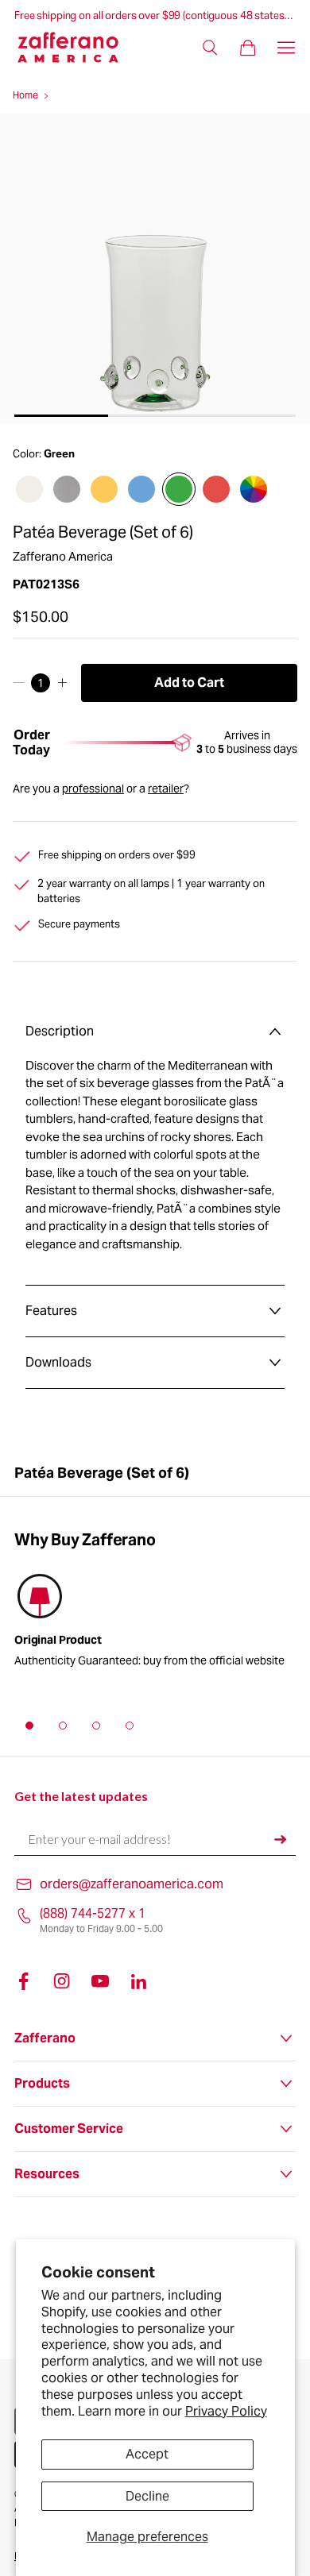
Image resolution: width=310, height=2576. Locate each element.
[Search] (210, 48)
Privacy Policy (226, 2411)
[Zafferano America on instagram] (62, 1981)
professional (93, 789)
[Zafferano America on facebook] (24, 1981)
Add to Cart (189, 683)
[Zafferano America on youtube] (100, 1981)
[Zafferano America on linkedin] (138, 1981)
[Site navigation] (286, 48)
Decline (147, 2496)
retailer (166, 789)
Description (60, 1031)
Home (25, 95)
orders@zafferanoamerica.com (132, 1884)
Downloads (58, 1362)
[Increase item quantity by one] (62, 683)
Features (51, 1311)
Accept (147, 2454)
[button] (29, 1726)
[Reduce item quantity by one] (19, 683)
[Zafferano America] (77, 47)
